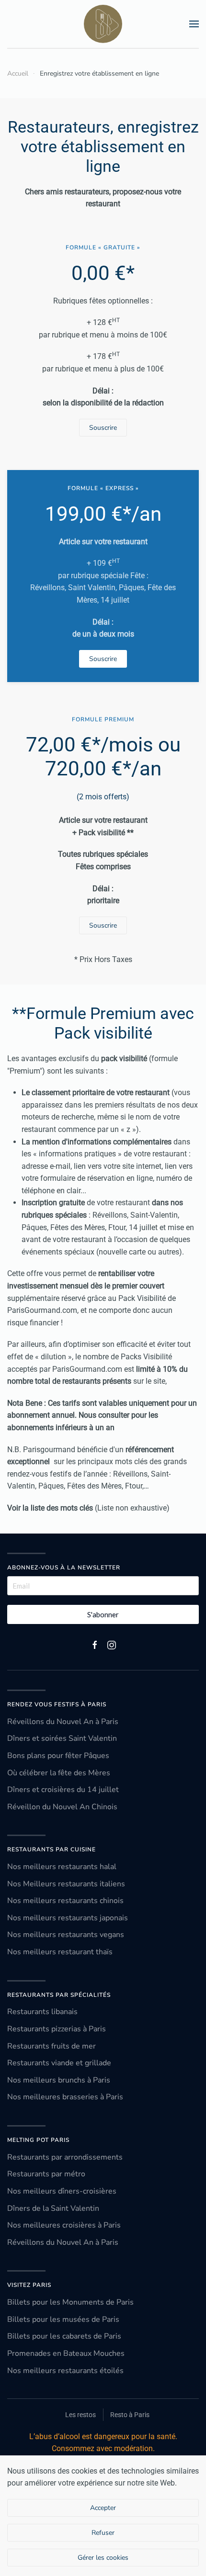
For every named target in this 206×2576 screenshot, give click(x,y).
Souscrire (103, 428)
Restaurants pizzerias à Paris (57, 2029)
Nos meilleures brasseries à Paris (65, 2097)
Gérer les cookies (103, 2558)
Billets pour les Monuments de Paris (70, 2302)
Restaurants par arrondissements (65, 2157)
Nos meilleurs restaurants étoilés (65, 2371)
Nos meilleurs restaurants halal (62, 1867)
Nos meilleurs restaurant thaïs (60, 1952)
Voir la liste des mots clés (50, 1508)
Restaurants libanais (42, 2012)
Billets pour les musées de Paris (63, 2319)
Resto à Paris (130, 2415)
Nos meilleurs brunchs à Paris (59, 2080)
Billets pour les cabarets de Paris (64, 2336)
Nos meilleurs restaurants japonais (68, 1918)
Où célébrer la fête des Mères (59, 1773)
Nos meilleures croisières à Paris (64, 2225)
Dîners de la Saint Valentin (53, 2208)
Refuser (103, 2533)
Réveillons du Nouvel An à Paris (63, 1722)
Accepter (103, 2508)
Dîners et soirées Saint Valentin (62, 1738)
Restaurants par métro (46, 2174)
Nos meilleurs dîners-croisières (62, 2191)
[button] (194, 24)
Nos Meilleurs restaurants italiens (66, 1884)
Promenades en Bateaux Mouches (66, 2353)
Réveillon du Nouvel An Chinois (62, 1807)
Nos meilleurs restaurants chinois (65, 1901)
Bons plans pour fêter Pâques (58, 1756)
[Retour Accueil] (103, 24)
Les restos (80, 2415)
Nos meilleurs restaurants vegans (66, 1935)
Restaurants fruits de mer (51, 2046)
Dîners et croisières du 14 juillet (63, 1790)
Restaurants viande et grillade (59, 2063)
